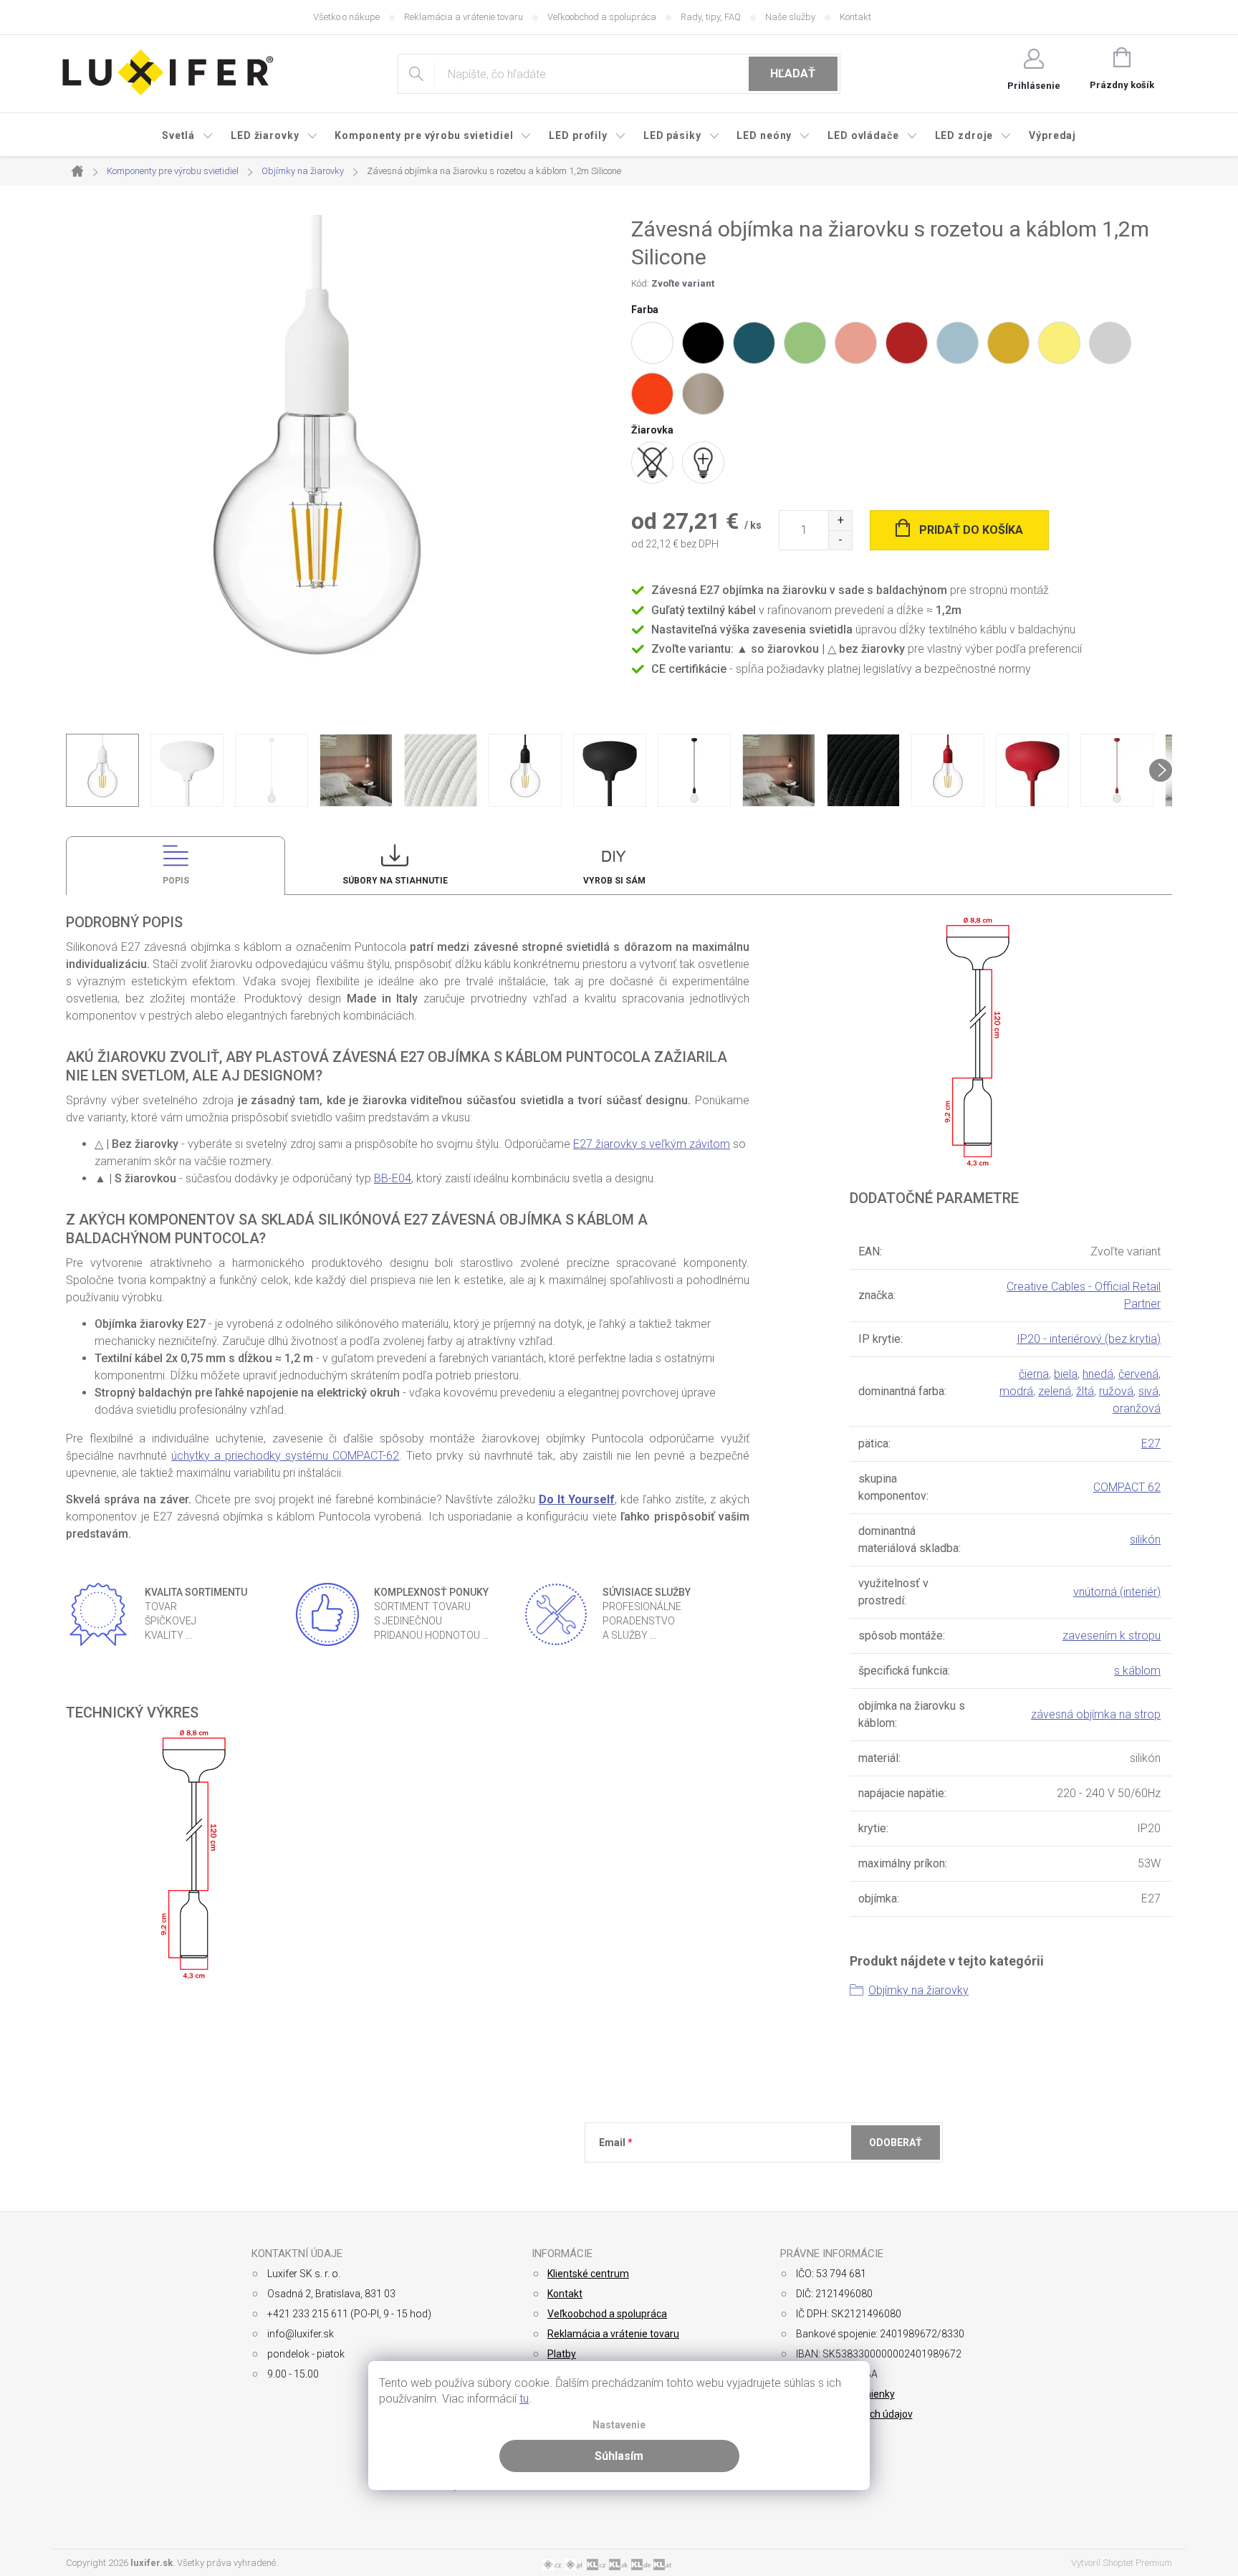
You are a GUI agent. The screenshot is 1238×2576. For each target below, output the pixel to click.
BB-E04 (393, 1178)
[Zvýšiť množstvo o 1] (840, 521)
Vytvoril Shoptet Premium (1122, 2563)
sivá (1148, 1391)
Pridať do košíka (971, 530)
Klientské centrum (588, 2274)
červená (1138, 1374)
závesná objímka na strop (1096, 1714)
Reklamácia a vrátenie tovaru (464, 17)
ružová (1116, 1391)
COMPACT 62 (1127, 1487)
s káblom (1137, 1671)
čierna (1034, 1374)
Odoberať (896, 2142)
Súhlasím (619, 2456)
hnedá (1098, 1374)
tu (524, 2399)
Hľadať (793, 73)
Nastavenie (619, 2425)
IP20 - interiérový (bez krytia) (1089, 1339)
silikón (1145, 1540)
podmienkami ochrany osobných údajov (807, 2178)
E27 (1151, 1443)
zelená (1055, 1391)
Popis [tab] (176, 881)
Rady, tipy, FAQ (711, 17)
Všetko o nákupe (346, 17)
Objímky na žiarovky (918, 1990)
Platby (562, 2354)
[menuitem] (188, 135)
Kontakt (855, 17)
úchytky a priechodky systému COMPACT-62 (285, 1456)
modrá (1016, 1391)
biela (1066, 1374)
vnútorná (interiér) (1117, 1592)
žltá (1085, 1391)
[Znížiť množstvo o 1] (840, 540)
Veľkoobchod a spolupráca (602, 17)
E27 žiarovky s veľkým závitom (652, 1144)
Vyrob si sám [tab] (614, 881)
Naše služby (790, 17)
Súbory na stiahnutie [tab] (395, 881)
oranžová (1137, 1408)
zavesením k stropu (1112, 1636)
